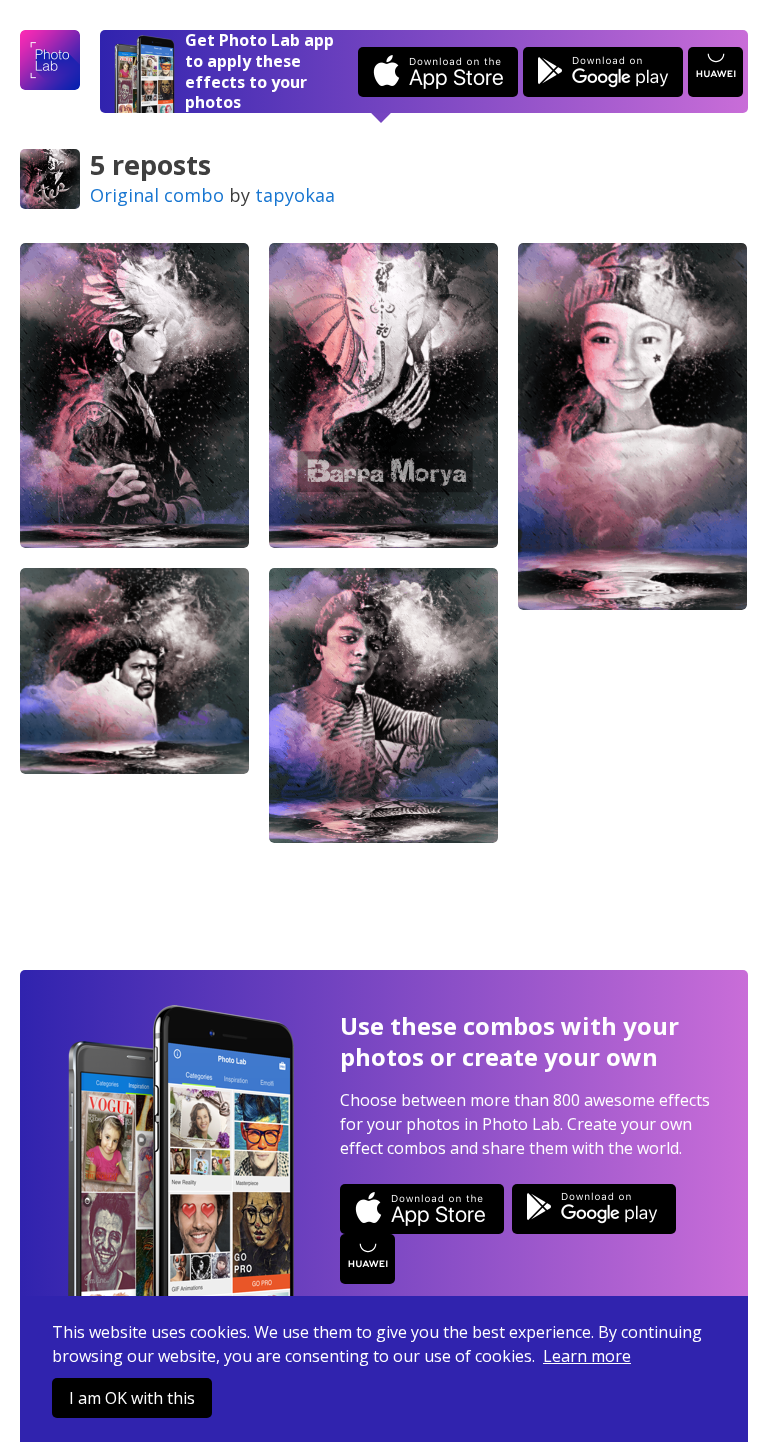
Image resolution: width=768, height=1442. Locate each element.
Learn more (587, 1356)
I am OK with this (132, 1398)
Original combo (157, 195)
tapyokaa (295, 195)
